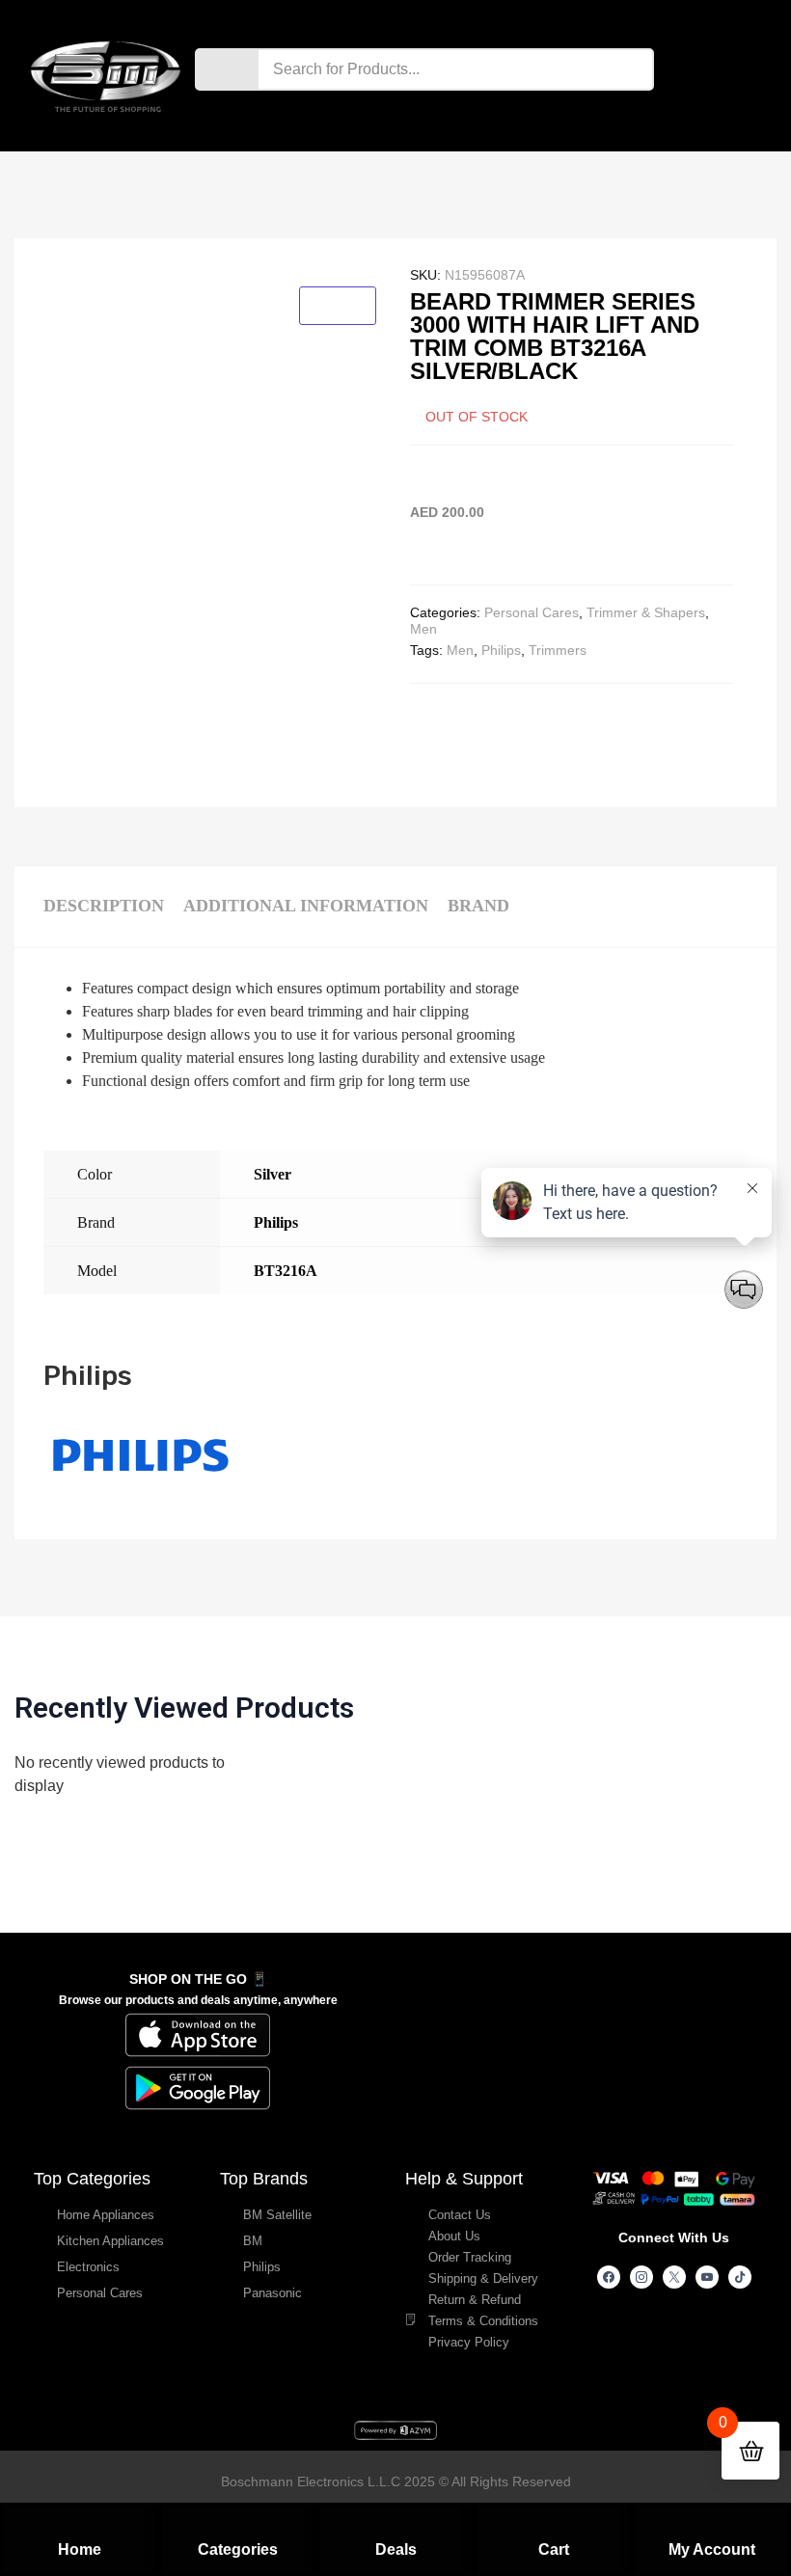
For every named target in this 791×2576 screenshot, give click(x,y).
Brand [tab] (478, 906)
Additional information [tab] (306, 906)
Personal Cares (532, 612)
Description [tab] (104, 906)
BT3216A (286, 1271)
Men (423, 629)
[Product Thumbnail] (338, 306)
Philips (501, 650)
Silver (273, 1174)
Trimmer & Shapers (646, 612)
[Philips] (140, 1498)
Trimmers (558, 650)
